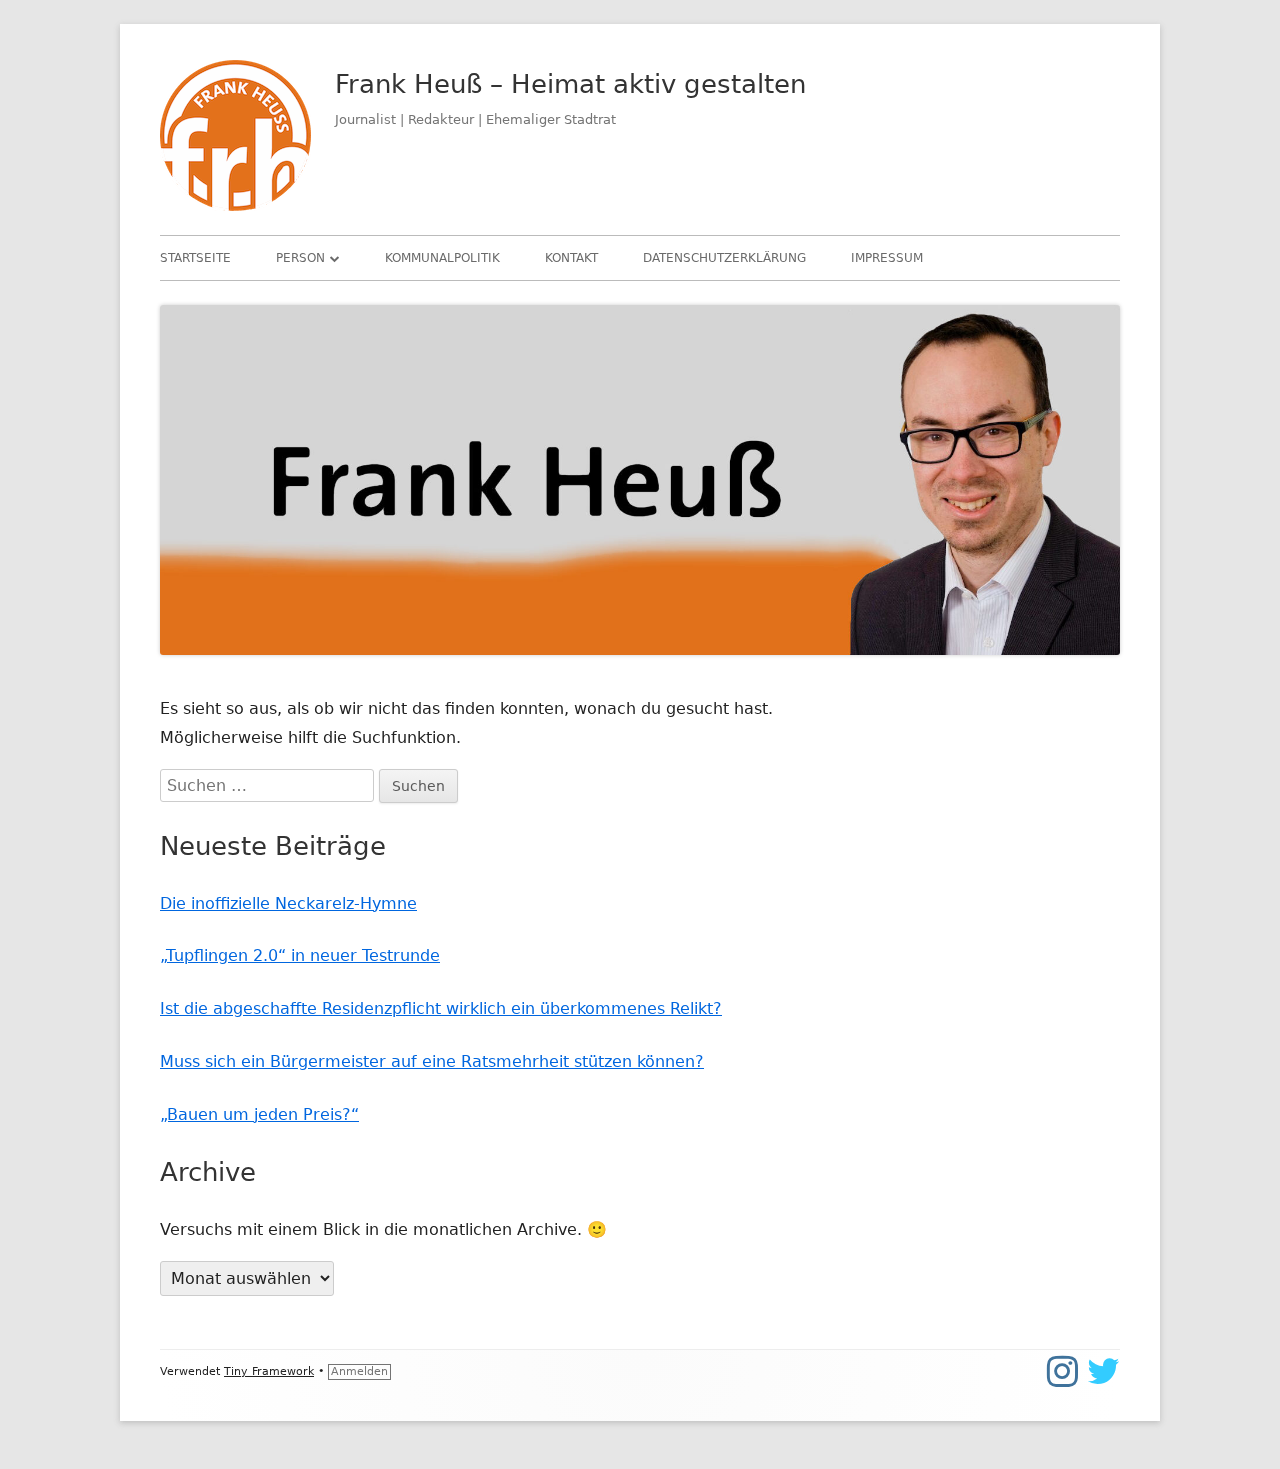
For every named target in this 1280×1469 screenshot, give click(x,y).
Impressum (887, 258)
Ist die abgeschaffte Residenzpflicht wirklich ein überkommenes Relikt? (441, 1008)
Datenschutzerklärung (724, 258)
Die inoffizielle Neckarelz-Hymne (288, 903)
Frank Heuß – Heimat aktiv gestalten (570, 84)
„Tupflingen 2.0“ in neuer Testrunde (300, 955)
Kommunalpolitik (442, 258)
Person (300, 258)
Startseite (195, 258)
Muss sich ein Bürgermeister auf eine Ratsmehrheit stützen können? (432, 1061)
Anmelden (359, 1371)
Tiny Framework (269, 1371)
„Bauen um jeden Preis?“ (259, 1114)
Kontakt (571, 258)
